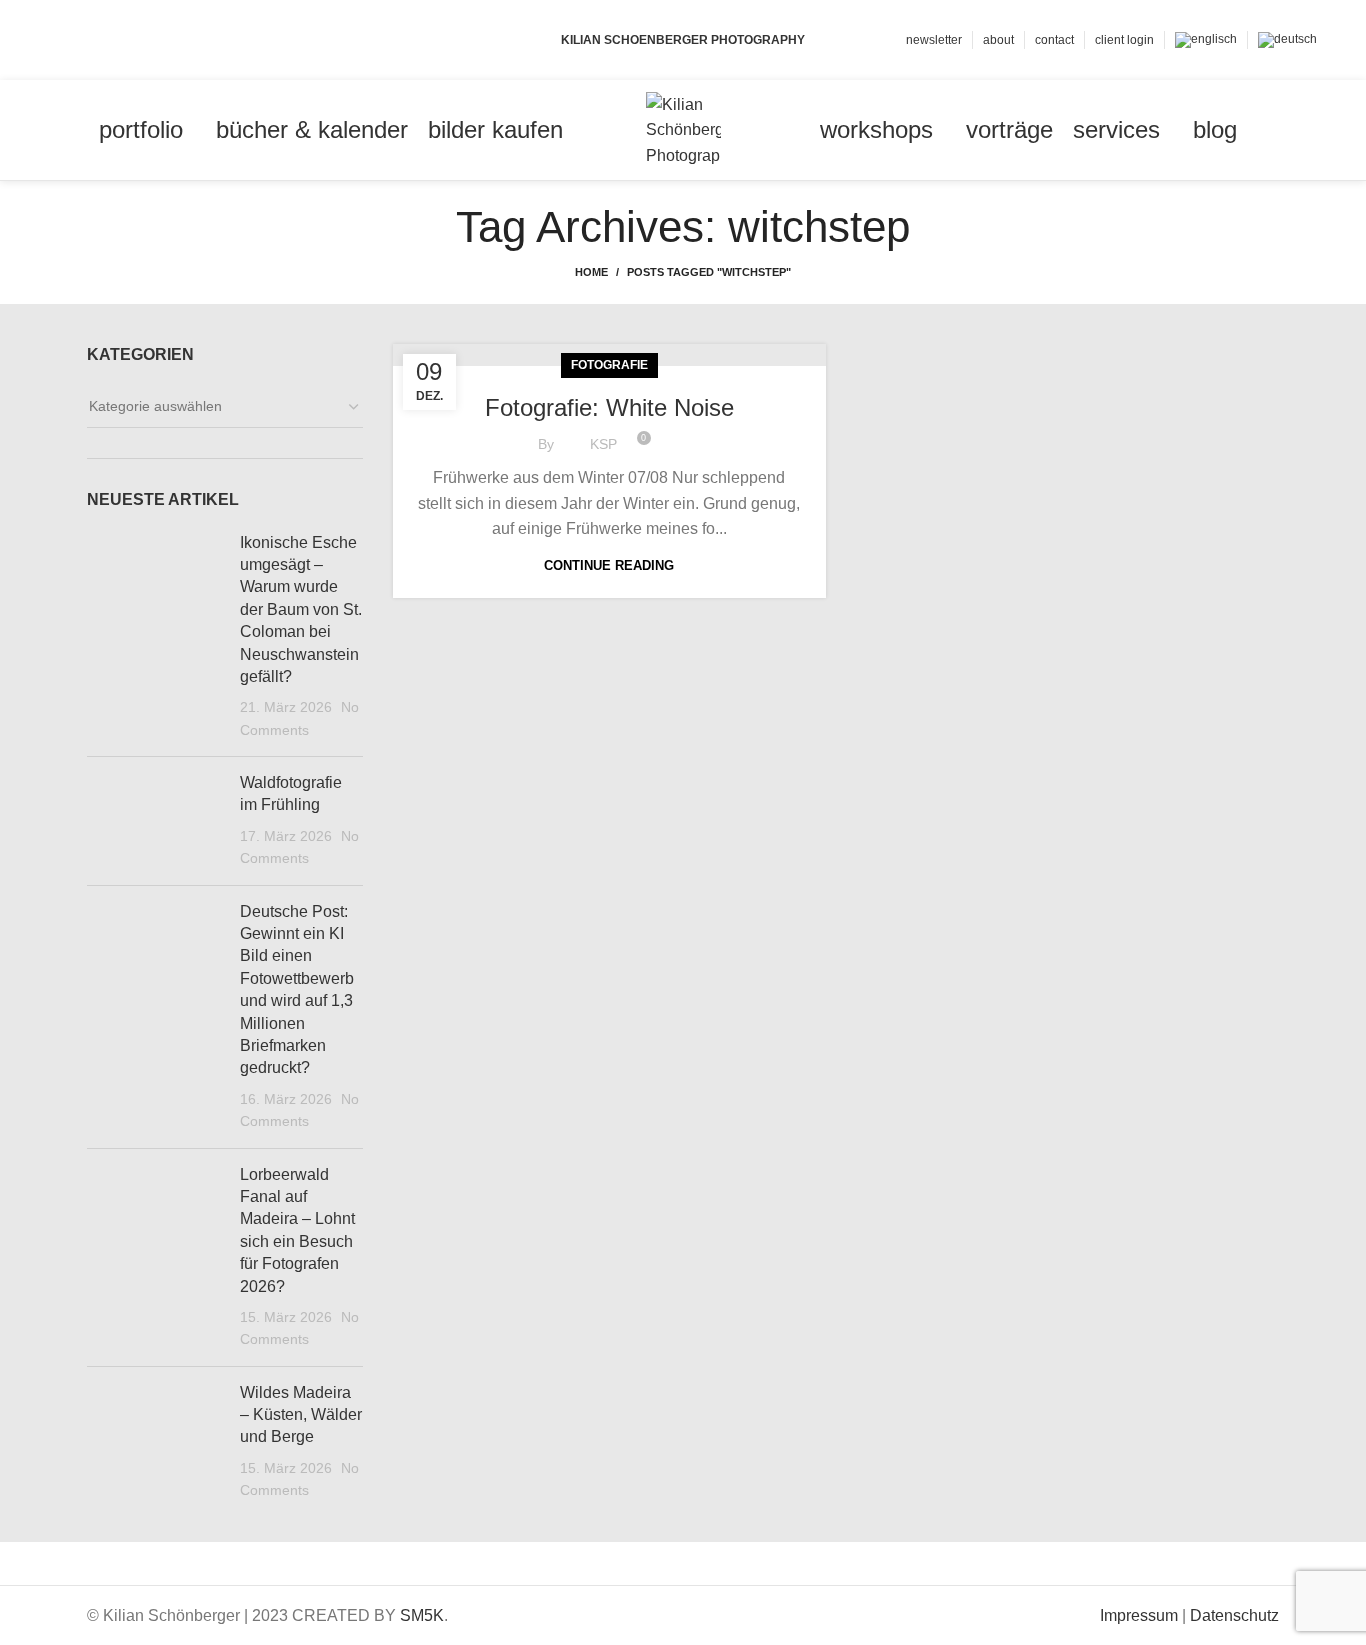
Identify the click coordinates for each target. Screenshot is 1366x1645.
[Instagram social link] (106, 40)
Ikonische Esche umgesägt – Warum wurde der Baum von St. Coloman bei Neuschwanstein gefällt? (301, 609)
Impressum (1139, 1615)
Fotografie (609, 365)
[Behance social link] (129, 40)
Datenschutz (1234, 1615)
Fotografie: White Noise (609, 407)
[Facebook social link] (60, 40)
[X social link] (83, 40)
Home (591, 272)
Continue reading (609, 565)
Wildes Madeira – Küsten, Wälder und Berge (301, 1415)
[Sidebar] (25, 1567)
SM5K (422, 1615)
